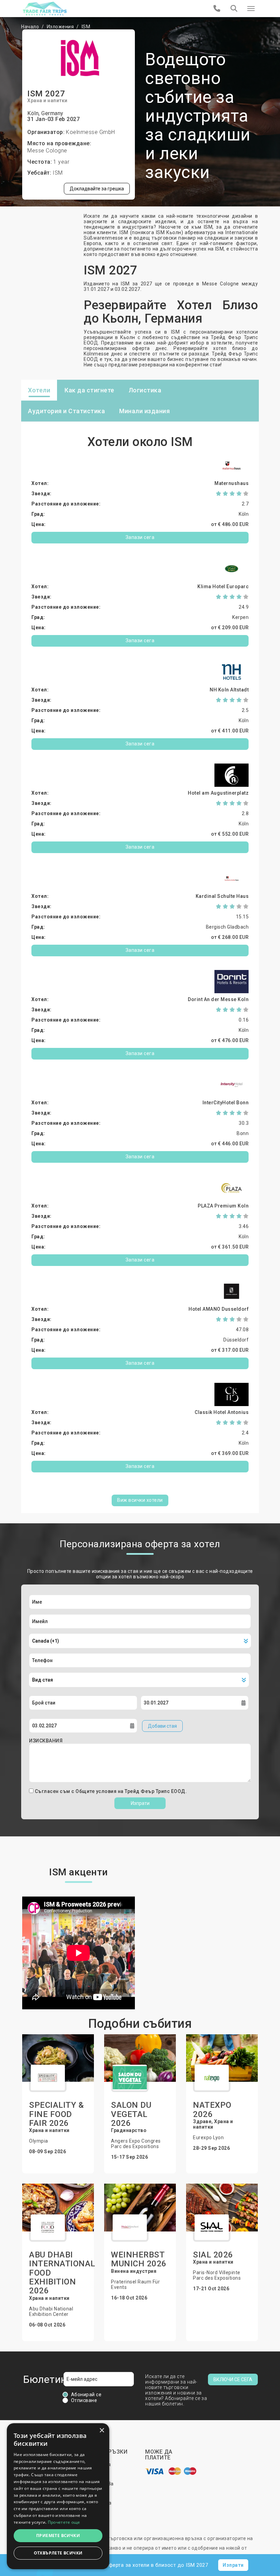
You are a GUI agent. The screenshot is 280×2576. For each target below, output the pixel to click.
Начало (30, 27)
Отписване (84, 2400)
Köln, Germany (45, 113)
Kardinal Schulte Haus (222, 896)
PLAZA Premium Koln (223, 1206)
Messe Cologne (47, 151)
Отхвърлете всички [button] (58, 2553)
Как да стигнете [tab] (89, 390)
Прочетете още (64, 2522)
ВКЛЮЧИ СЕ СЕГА (233, 2379)
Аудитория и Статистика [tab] (66, 411)
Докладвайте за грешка (97, 189)
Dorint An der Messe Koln (218, 999)
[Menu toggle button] (251, 9)
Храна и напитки (47, 100)
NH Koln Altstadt (229, 690)
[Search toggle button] (234, 9)
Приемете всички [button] (58, 2535)
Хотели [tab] (39, 390)
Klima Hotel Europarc (223, 586)
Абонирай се (86, 2395)
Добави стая (162, 1726)
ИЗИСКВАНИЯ (46, 1741)
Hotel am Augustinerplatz (218, 793)
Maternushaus (232, 483)
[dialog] (58, 2496)
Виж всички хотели (140, 1500)
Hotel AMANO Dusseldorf (219, 1309)
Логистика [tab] (145, 390)
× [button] (102, 2431)
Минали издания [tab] (144, 411)
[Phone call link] (217, 9)
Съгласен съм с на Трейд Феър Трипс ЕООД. (111, 1791)
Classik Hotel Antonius (222, 1412)
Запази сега (140, 537)
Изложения (60, 27)
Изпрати (140, 1803)
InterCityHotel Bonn (226, 1103)
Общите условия (97, 1791)
